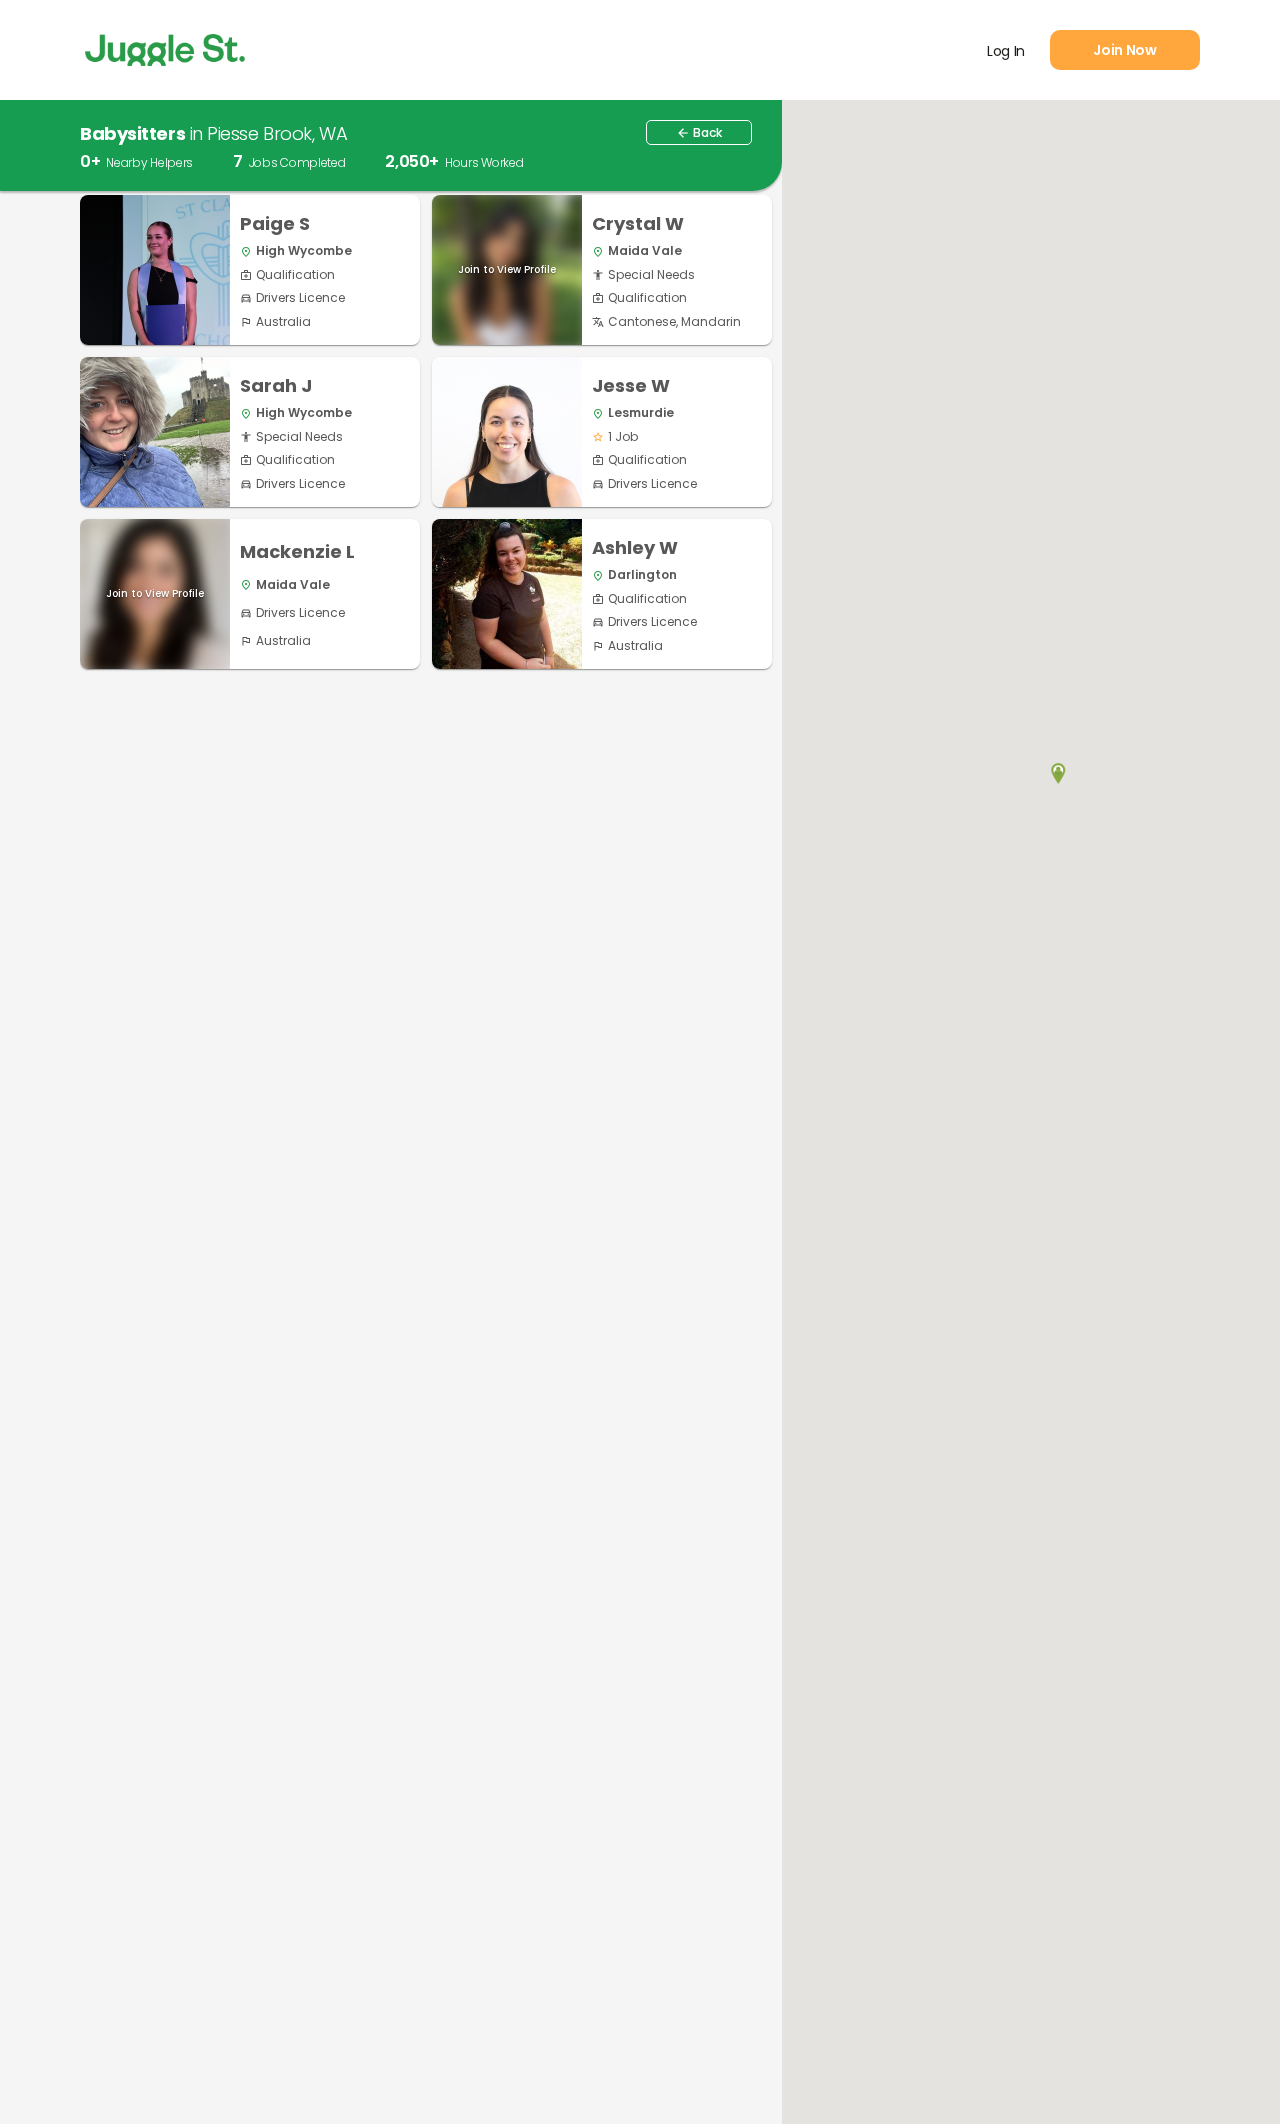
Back (699, 132)
